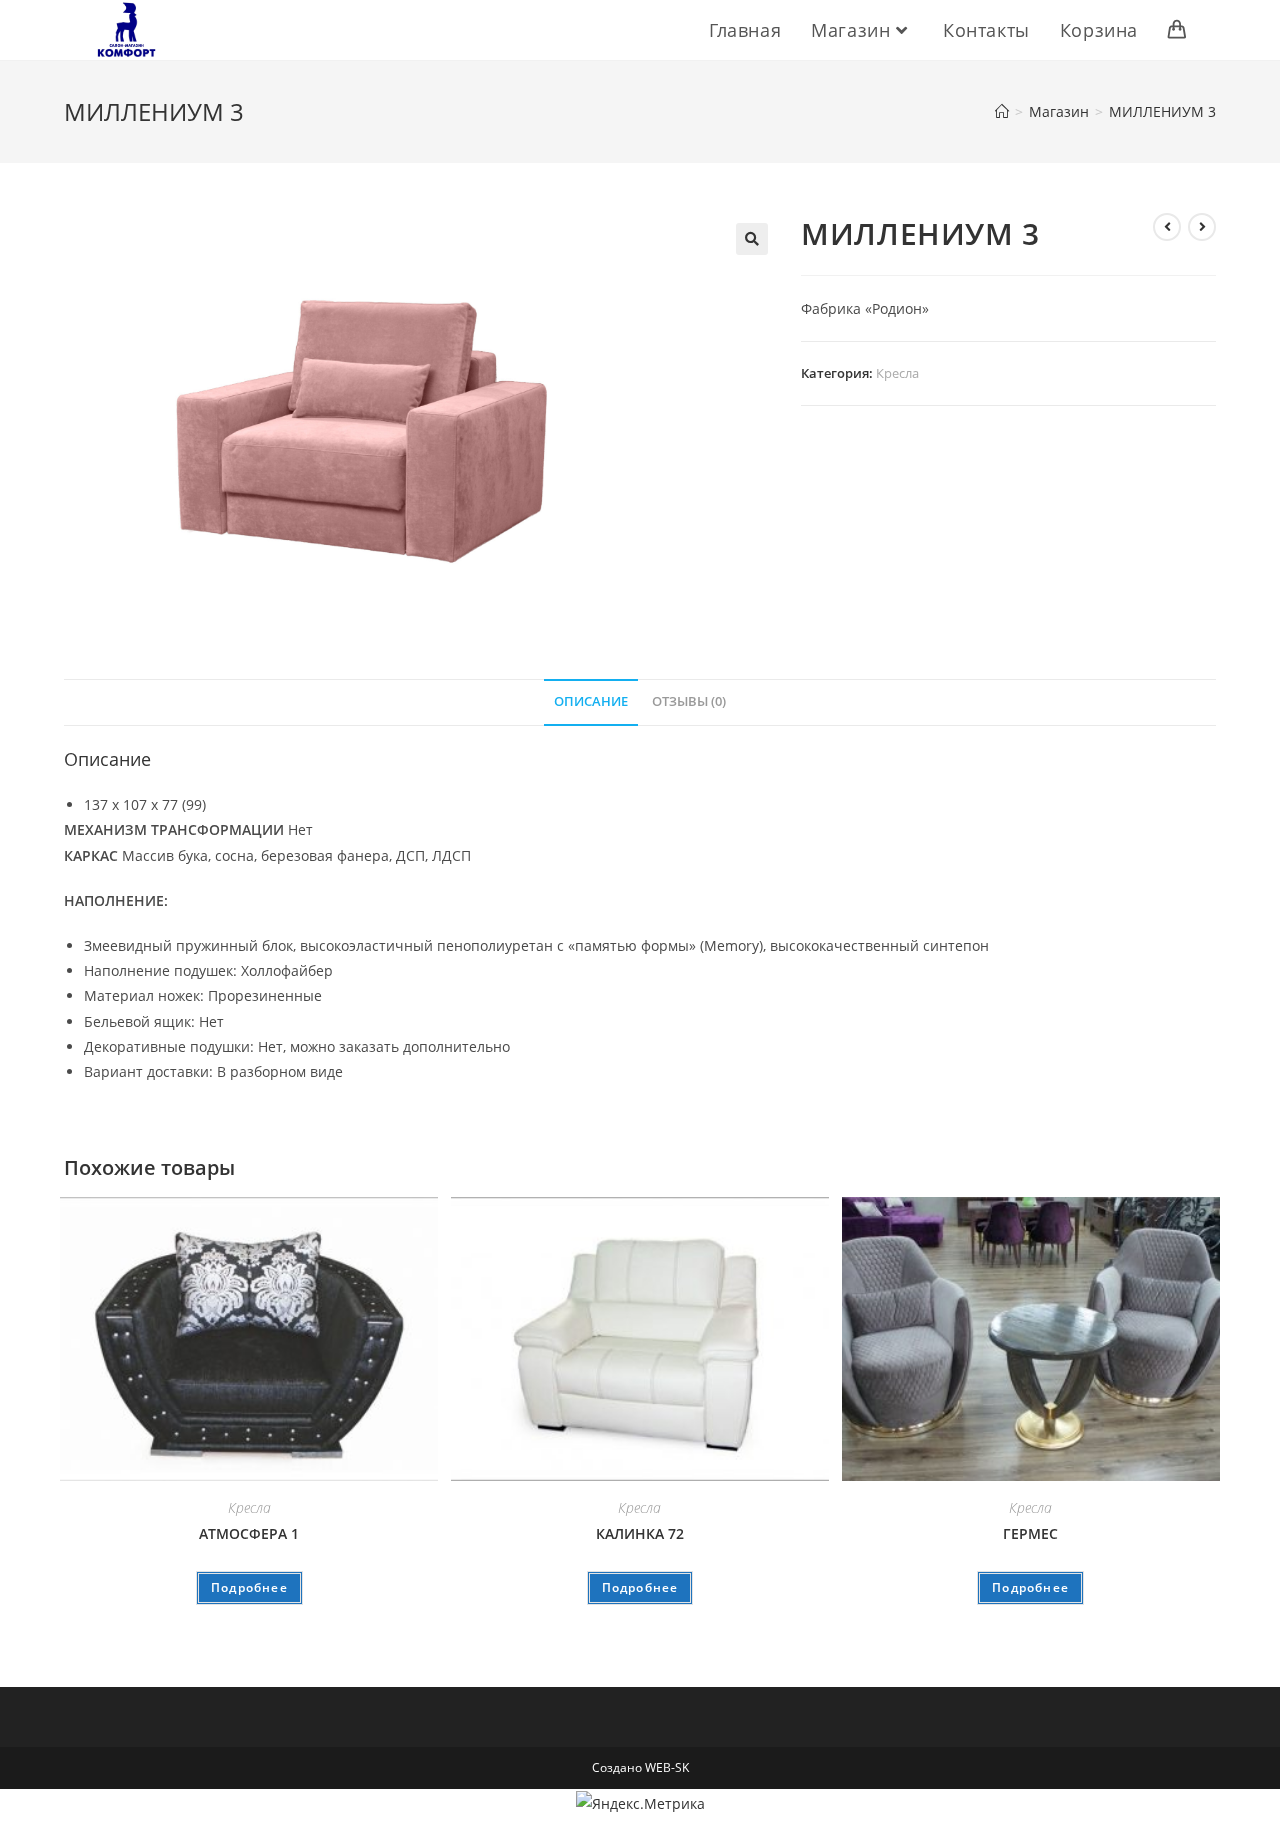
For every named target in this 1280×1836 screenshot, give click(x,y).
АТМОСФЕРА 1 (249, 1533)
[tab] (591, 702)
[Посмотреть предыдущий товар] (1167, 227)
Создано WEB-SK (640, 1767)
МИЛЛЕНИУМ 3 (1162, 111)
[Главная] (1002, 111)
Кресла (897, 373)
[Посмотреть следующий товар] (1202, 227)
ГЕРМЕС (1030, 1533)
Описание (591, 701)
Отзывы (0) (689, 701)
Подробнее (249, 1587)
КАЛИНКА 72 (640, 1533)
